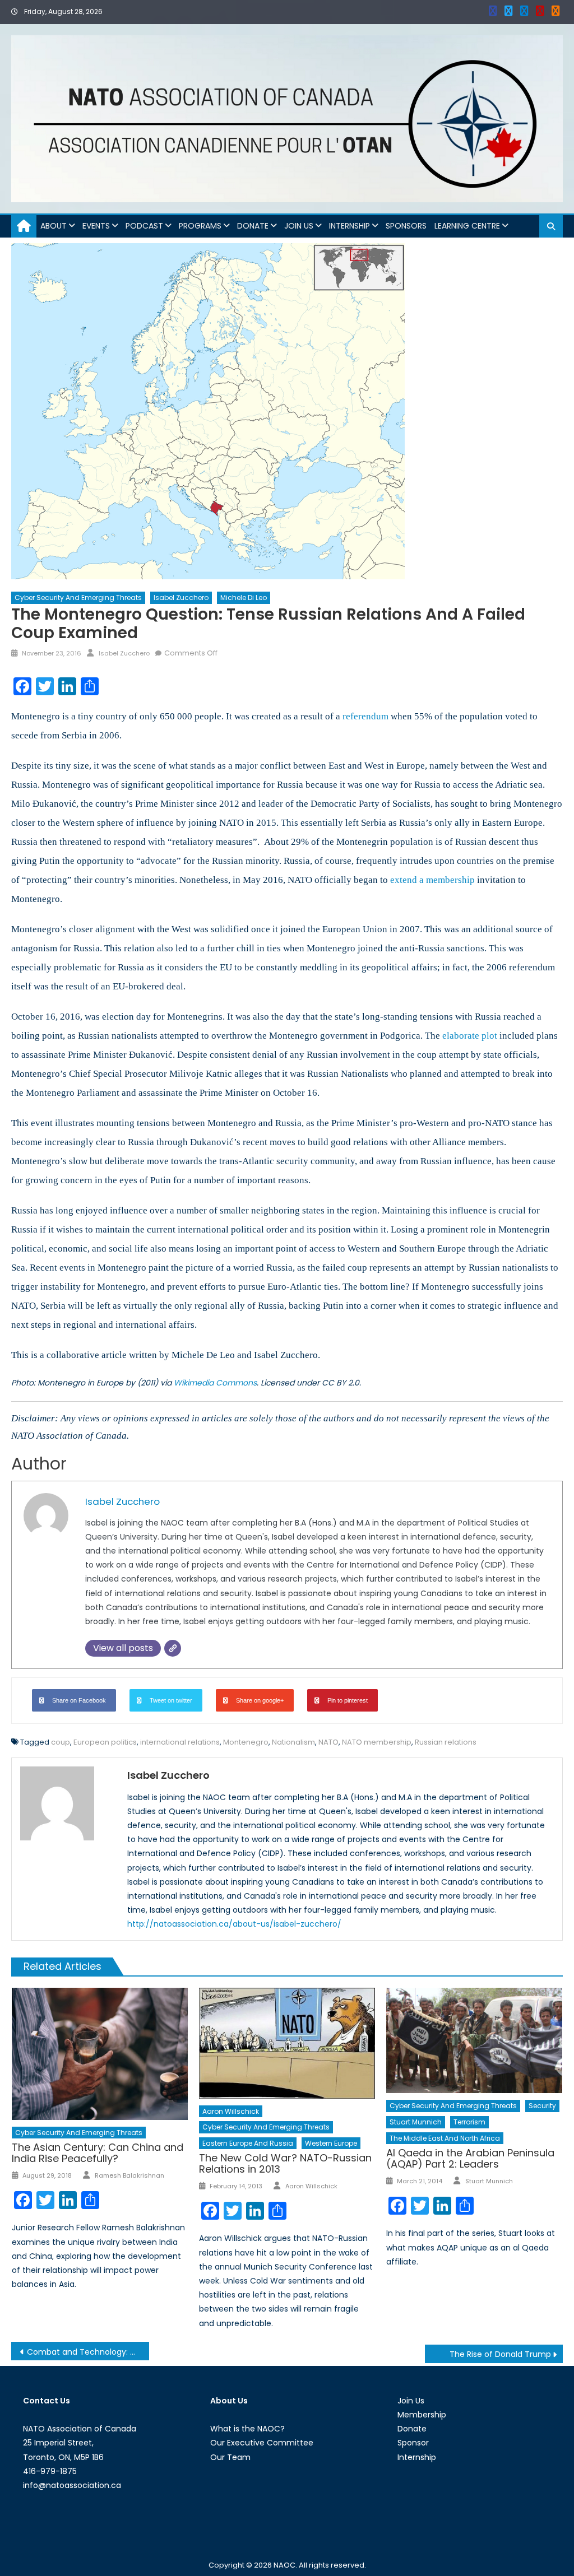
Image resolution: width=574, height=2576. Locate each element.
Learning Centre (467, 226)
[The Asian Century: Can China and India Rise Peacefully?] (100, 2054)
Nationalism (293, 1742)
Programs (200, 226)
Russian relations (446, 1742)
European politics (105, 1742)
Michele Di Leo (244, 597)
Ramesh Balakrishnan (129, 2175)
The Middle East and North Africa (445, 2138)
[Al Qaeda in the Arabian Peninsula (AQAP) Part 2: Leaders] (474, 2040)
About (54, 226)
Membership (422, 2415)
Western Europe (331, 2143)
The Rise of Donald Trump (500, 2354)
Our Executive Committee (262, 2443)
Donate (253, 226)
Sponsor (413, 2443)
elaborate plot (470, 1036)
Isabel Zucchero (181, 597)
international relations (180, 1742)
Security (542, 2106)
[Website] (173, 1648)
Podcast (144, 226)
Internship (350, 226)
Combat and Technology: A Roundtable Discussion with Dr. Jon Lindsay (88, 2352)
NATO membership (377, 1742)
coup (61, 1742)
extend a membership (432, 880)
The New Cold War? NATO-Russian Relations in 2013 (285, 2163)
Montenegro (246, 1742)
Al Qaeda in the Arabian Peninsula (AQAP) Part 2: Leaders (470, 2158)
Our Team (230, 2457)
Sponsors (406, 226)
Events (96, 226)
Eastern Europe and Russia (248, 2143)
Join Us (299, 226)
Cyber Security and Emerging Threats (78, 597)
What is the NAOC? (247, 2429)
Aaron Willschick (231, 2111)
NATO (328, 1742)
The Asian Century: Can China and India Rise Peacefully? (98, 2153)
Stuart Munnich (416, 2122)
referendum (365, 716)
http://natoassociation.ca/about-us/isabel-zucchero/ (234, 1924)
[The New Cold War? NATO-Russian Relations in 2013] (287, 2043)
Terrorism (469, 2122)
